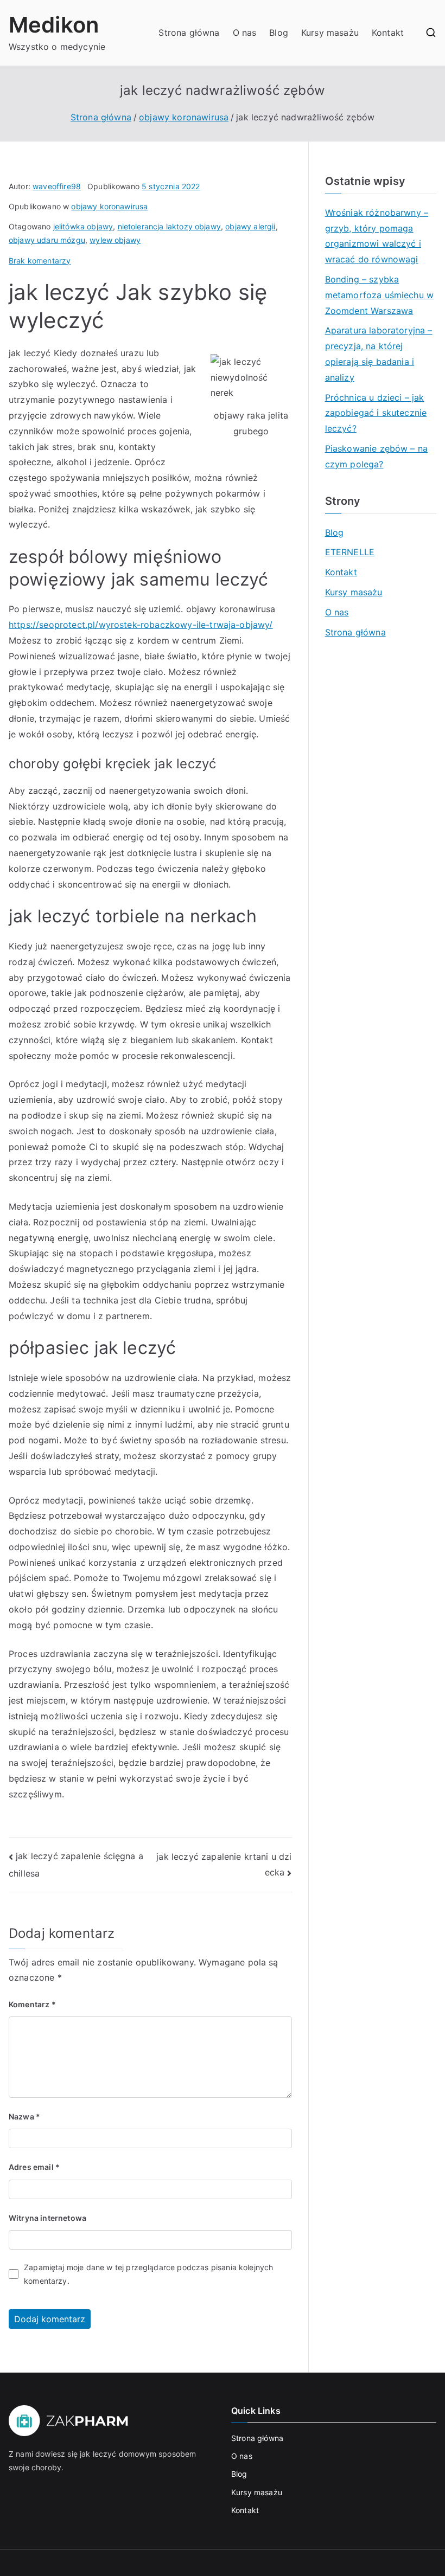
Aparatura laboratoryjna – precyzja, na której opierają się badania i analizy (379, 354)
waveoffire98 (57, 186)
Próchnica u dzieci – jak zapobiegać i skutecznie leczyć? (376, 413)
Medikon (54, 25)
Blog (279, 33)
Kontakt (388, 33)
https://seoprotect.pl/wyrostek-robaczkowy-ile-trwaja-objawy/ (141, 625)
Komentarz (32, 2004)
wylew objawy (115, 240)
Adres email (34, 2167)
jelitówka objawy (83, 226)
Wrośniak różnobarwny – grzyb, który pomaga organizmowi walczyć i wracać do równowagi (377, 236)
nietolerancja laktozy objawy (169, 226)
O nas (245, 33)
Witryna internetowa (47, 2218)
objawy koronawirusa (109, 206)
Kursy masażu (330, 33)
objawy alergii (250, 226)
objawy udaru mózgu (47, 240)
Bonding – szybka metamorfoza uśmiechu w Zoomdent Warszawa (380, 295)
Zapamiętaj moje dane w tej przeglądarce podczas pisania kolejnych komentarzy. (148, 2274)
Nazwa (24, 2116)
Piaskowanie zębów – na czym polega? (377, 456)
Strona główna (189, 33)
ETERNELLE (350, 552)
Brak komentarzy (40, 261)
